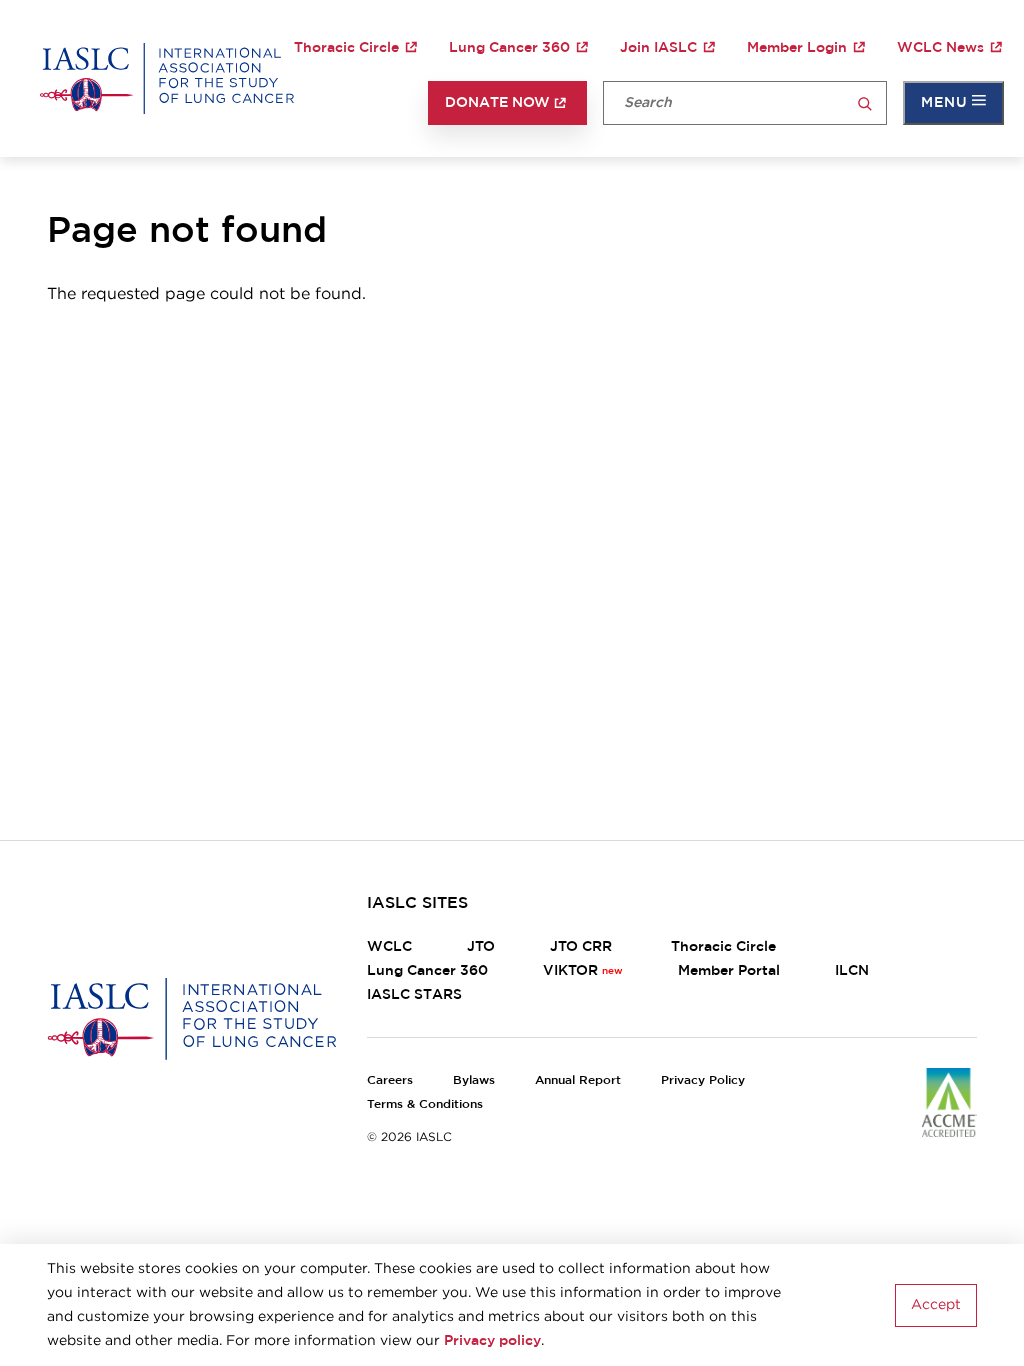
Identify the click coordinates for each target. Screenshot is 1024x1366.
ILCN (852, 971)
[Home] (167, 79)
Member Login (797, 48)
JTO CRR (583, 947)
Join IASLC (658, 48)
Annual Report (578, 1080)
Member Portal (729, 971)
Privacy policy (492, 1341)
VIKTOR (570, 971)
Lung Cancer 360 (509, 48)
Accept (936, 1305)
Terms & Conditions (425, 1104)
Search (865, 104)
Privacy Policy (703, 1080)
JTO (481, 947)
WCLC (389, 947)
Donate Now (497, 103)
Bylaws (474, 1080)
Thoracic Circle (346, 48)
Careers (390, 1080)
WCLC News (940, 48)
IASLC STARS (414, 995)
